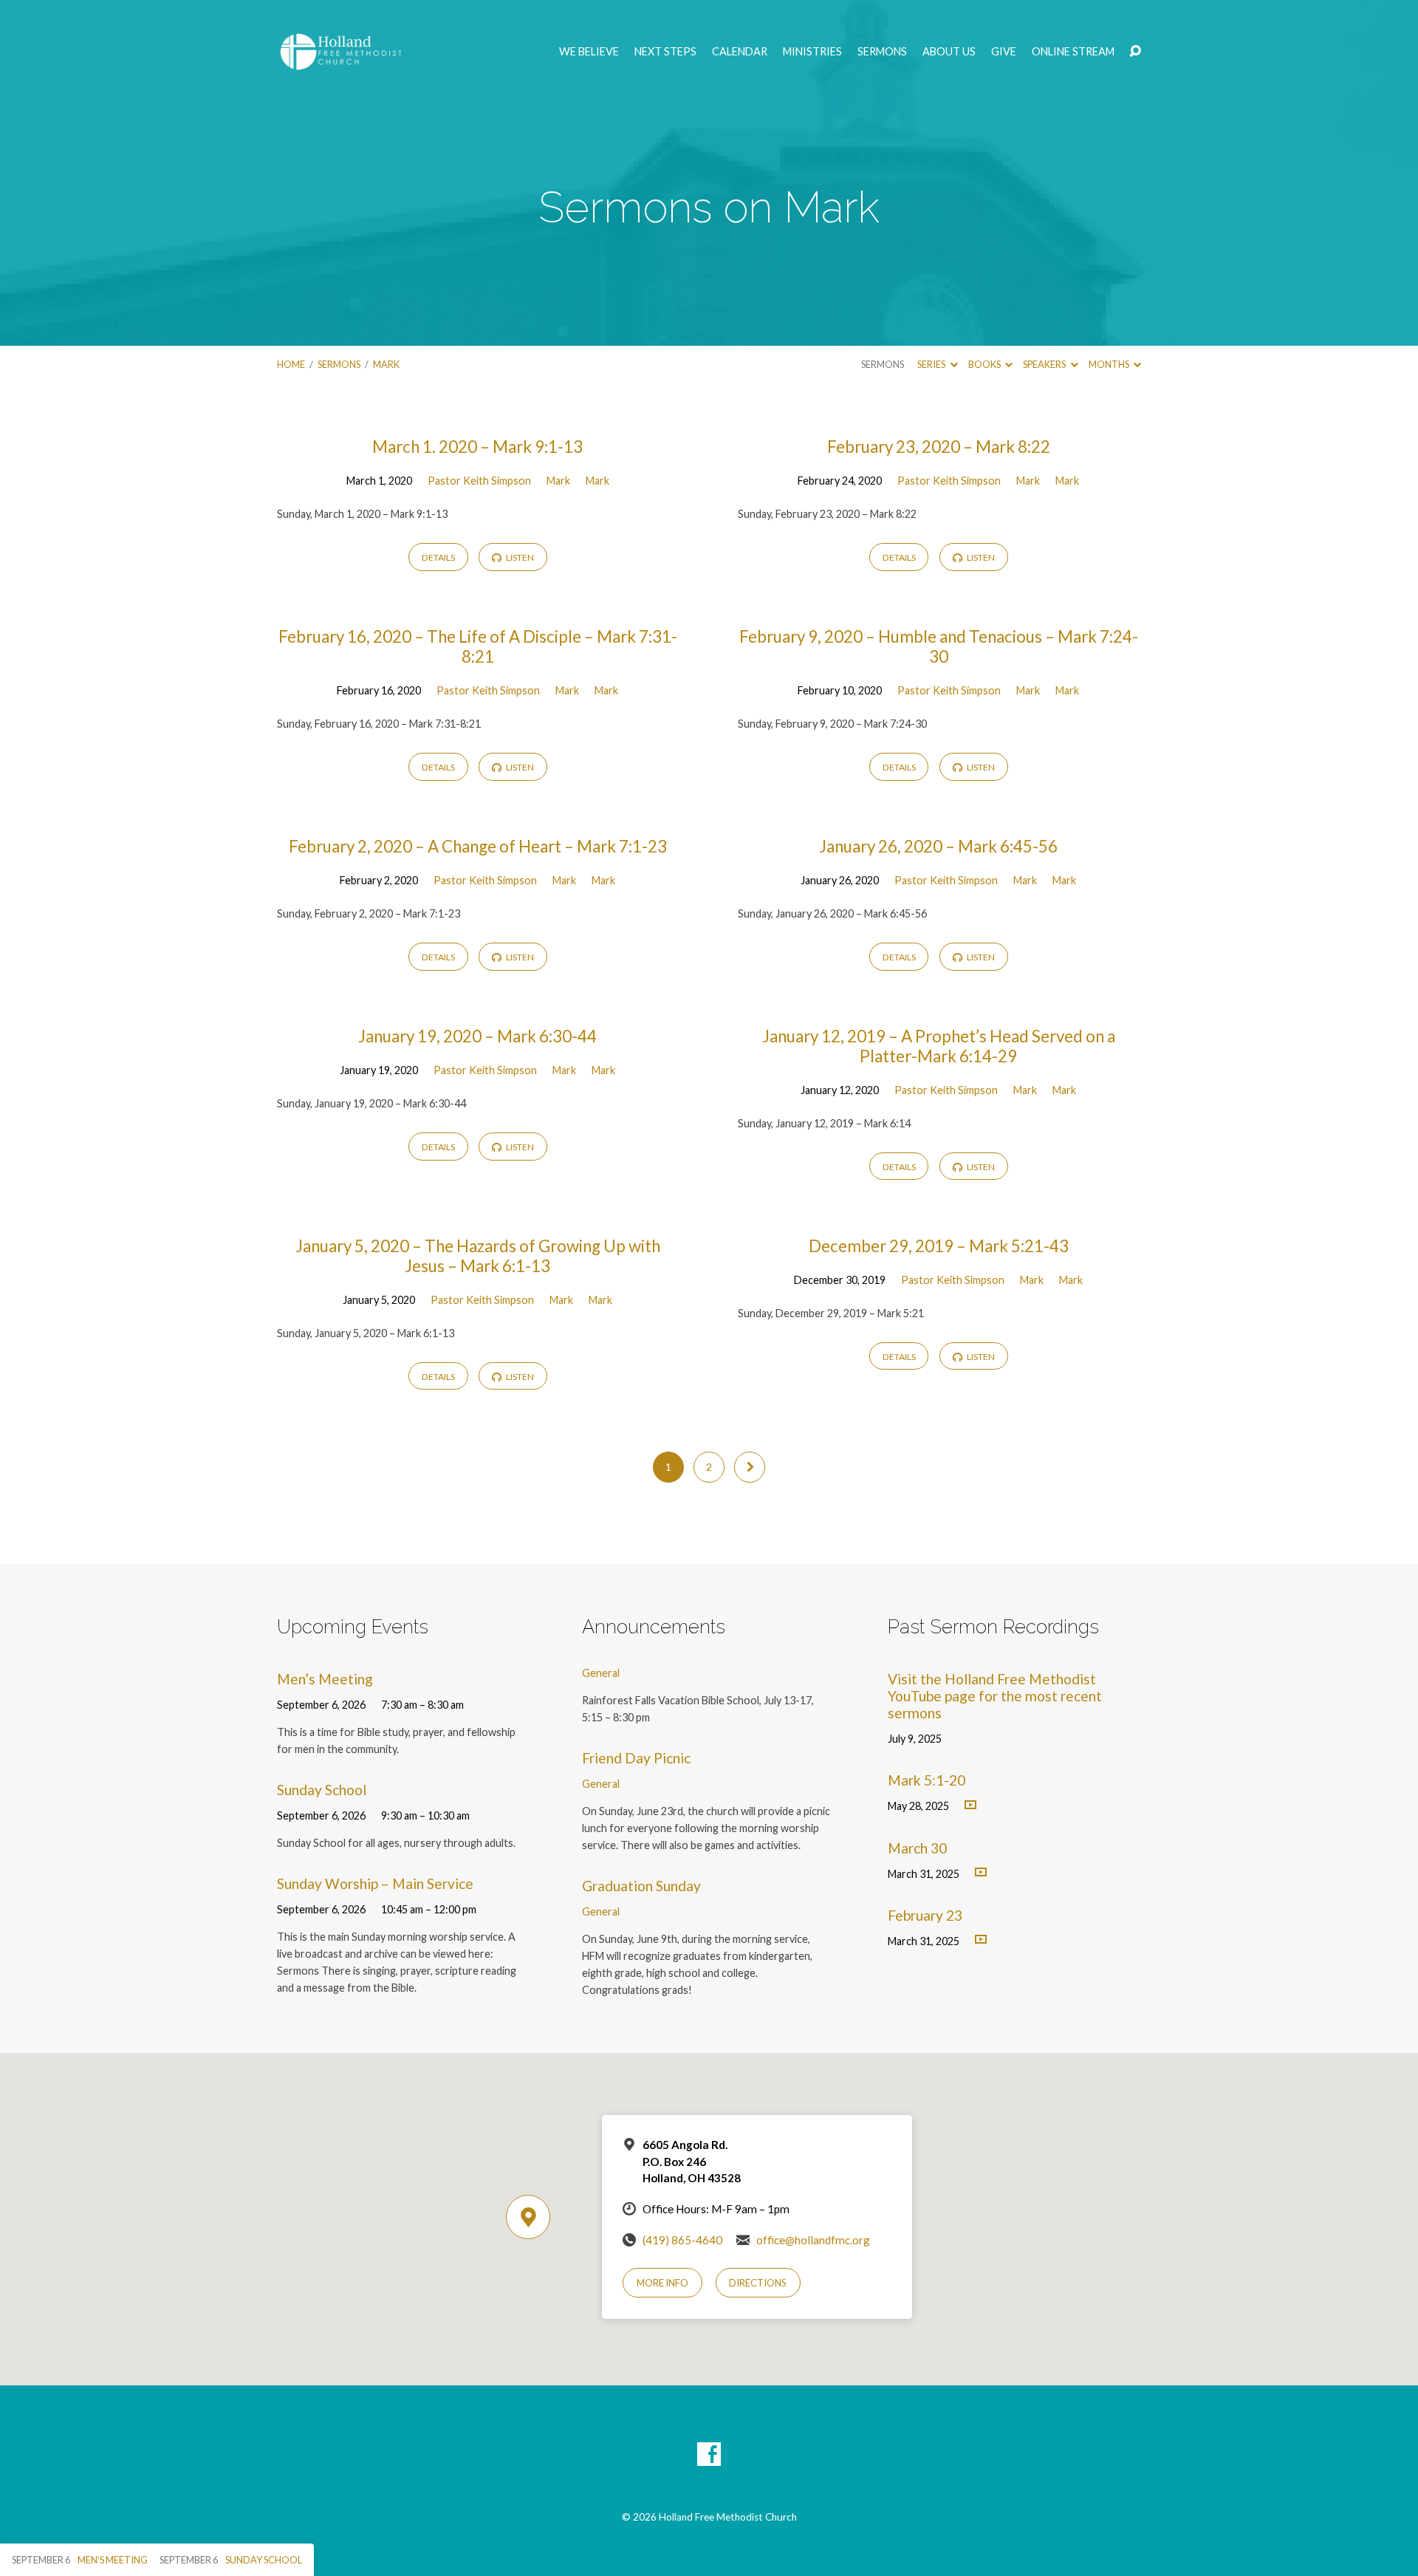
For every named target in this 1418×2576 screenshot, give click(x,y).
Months (1110, 364)
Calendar (740, 52)
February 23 (925, 1915)
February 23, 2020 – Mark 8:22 (939, 447)
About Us (949, 52)
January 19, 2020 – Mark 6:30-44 (477, 1036)
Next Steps (665, 52)
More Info (662, 2283)
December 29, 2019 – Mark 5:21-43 (939, 1246)
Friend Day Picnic (636, 1758)
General (601, 1673)
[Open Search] (1135, 52)
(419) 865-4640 (682, 2240)
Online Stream (1073, 52)
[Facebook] (709, 2454)
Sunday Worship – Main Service (375, 1883)
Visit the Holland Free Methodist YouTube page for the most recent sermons (995, 1696)
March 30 (917, 1848)
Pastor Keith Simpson (479, 481)
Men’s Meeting (325, 1679)
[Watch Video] (970, 1805)
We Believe (589, 52)
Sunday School (322, 1790)
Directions (758, 2283)
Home (291, 364)
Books (985, 364)
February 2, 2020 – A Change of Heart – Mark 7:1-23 (478, 846)
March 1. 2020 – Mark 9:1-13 (477, 447)
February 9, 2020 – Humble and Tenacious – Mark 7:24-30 (939, 646)
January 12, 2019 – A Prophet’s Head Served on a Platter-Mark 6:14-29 (939, 1046)
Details (438, 557)
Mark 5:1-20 (927, 1780)
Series (932, 364)
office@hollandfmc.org (813, 2240)
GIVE (1004, 52)
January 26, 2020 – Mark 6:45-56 (938, 846)
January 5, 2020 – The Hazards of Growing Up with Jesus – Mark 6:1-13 (478, 1256)
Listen (519, 557)
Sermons (882, 52)
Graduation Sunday (641, 1886)
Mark (386, 364)
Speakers (1045, 364)
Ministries (812, 52)
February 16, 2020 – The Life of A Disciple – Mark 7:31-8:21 (478, 646)
